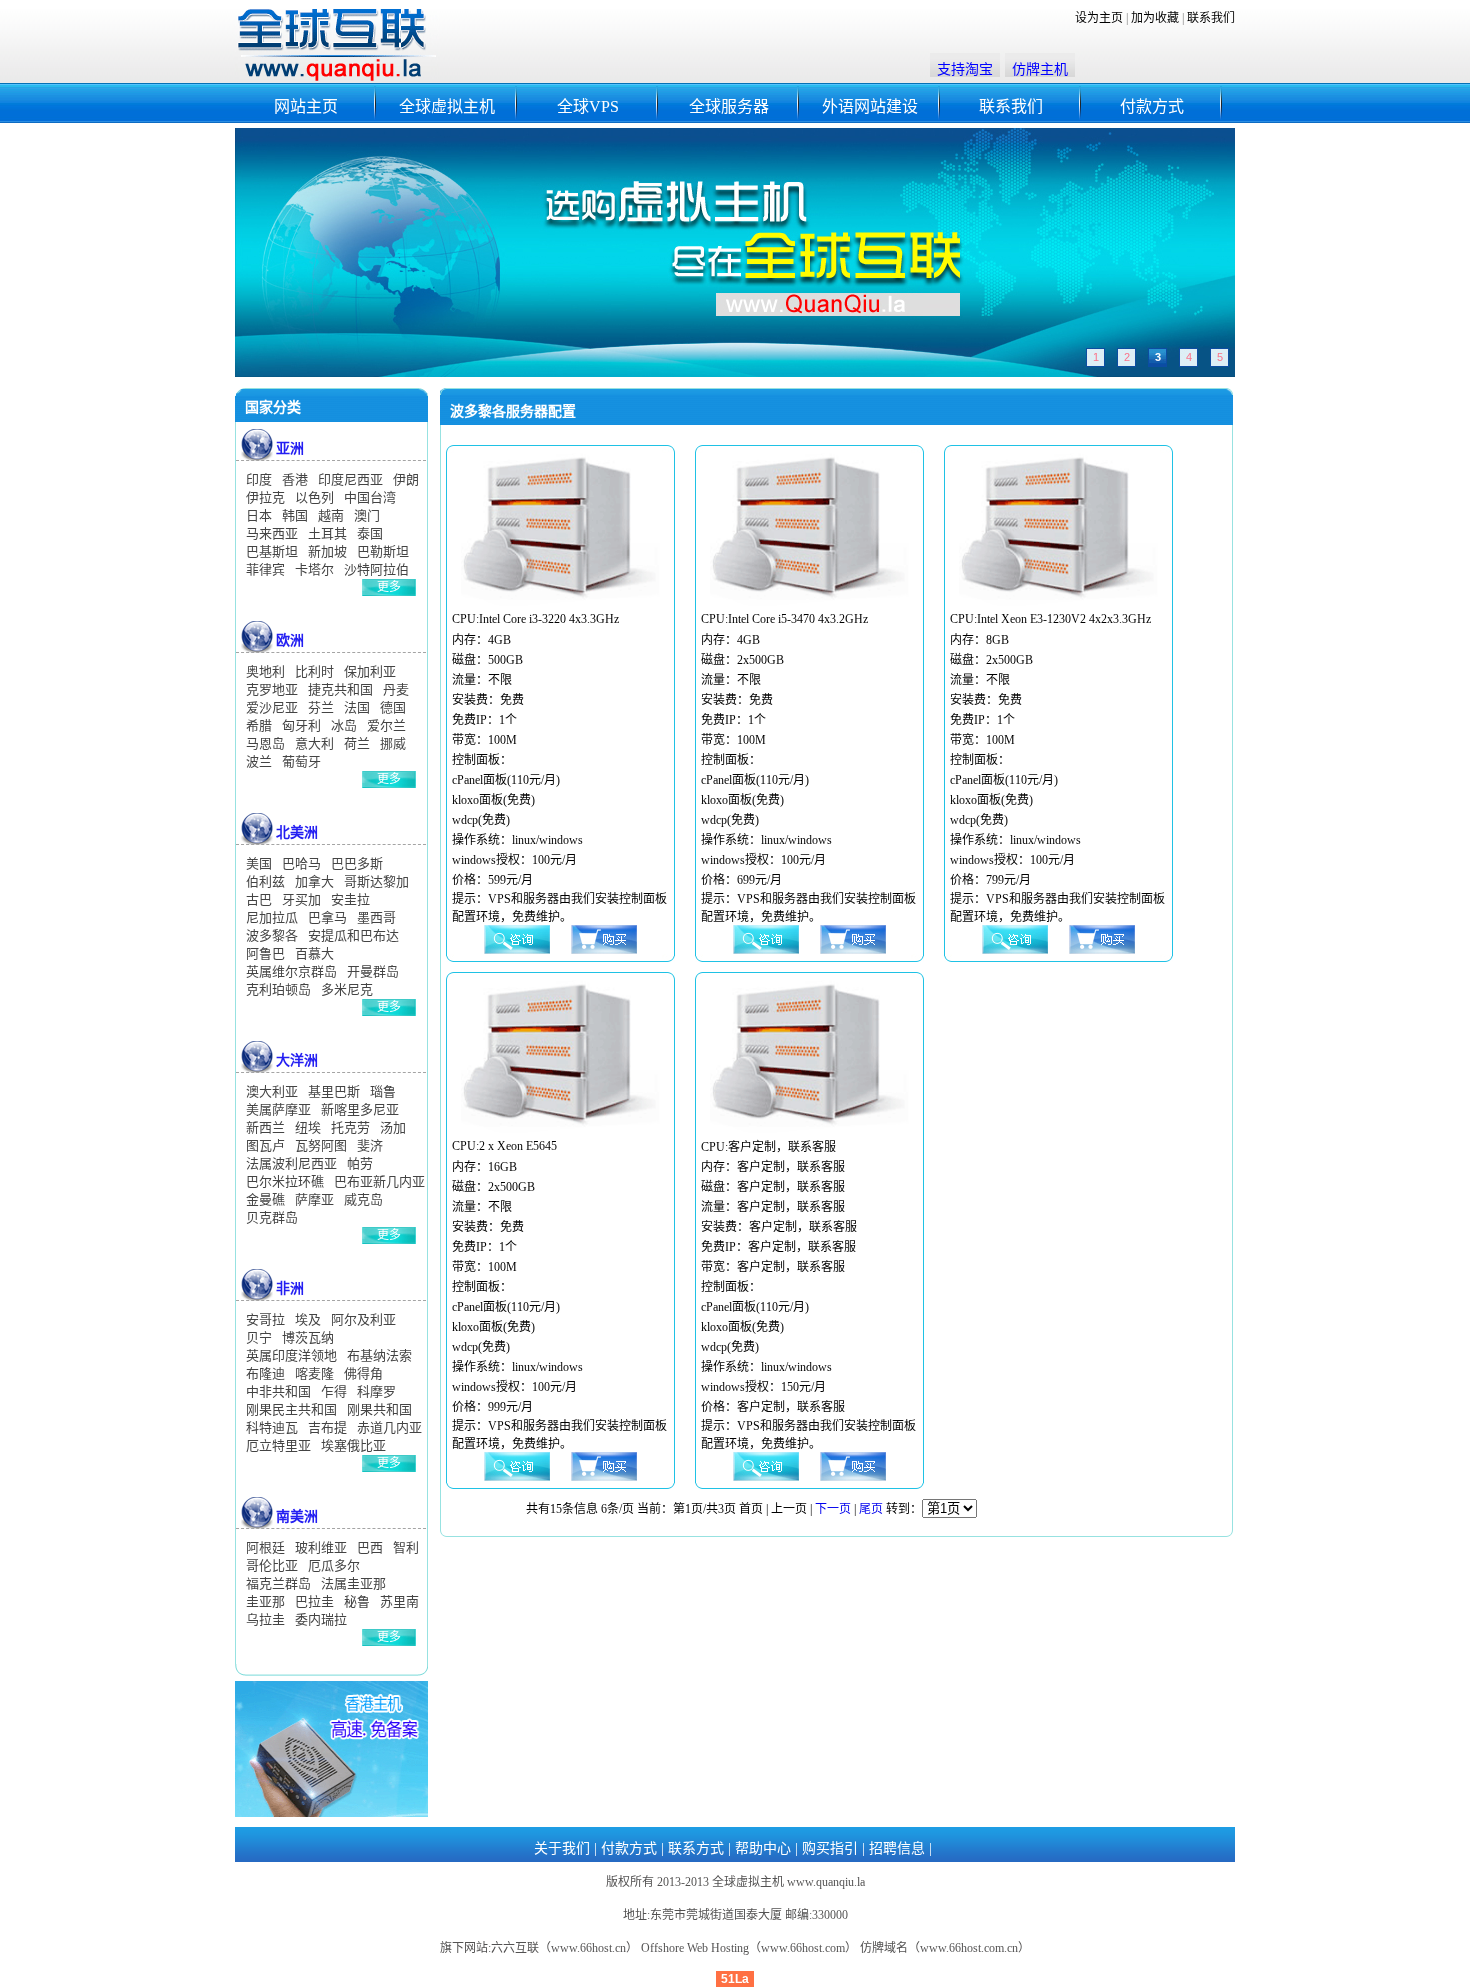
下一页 (833, 1509)
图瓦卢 (265, 1145)
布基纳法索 (379, 1355)
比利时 (314, 671)
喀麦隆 (314, 1373)
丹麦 (396, 689)
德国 (393, 707)
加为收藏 (1155, 18)
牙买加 (301, 899)
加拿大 (314, 881)
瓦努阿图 (321, 1145)
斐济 (370, 1145)
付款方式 (1152, 106)
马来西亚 (272, 533)
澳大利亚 (272, 1091)
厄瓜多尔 (334, 1565)
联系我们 (1211, 18)
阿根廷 (265, 1547)
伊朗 (406, 479)
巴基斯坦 (272, 551)
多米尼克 (347, 989)
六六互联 (515, 1948)
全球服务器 (729, 106)
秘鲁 (357, 1601)
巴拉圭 (314, 1601)
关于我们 (562, 1848)
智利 (406, 1547)
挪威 (393, 743)
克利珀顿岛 (278, 989)
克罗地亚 (272, 689)
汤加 (393, 1127)
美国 (259, 863)
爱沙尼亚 (272, 707)
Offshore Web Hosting (695, 1948)
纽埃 (308, 1127)
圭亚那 (265, 1601)
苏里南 (399, 1601)
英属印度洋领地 (291, 1355)
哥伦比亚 (272, 1565)
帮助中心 (763, 1848)
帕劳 (360, 1163)
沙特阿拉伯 (376, 569)
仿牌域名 (884, 1948)
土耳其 (327, 533)
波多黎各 (272, 935)
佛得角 (363, 1373)
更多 (389, 587)
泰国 (370, 533)
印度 (259, 479)
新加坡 (327, 551)
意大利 (314, 743)
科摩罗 (376, 1391)
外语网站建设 (870, 106)
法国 (357, 707)
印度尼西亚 (350, 479)
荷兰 (357, 743)
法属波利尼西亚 (291, 1163)
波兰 (259, 761)
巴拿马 (327, 917)
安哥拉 (265, 1319)
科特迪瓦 (272, 1427)
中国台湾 (370, 497)
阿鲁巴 (265, 953)
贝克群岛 (272, 1217)
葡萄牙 (301, 761)
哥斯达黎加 (376, 881)
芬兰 (321, 707)
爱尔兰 (386, 725)
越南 (331, 515)
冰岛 (344, 725)
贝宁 (259, 1337)
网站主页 (306, 106)
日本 (259, 515)
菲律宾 (265, 569)
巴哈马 (301, 863)
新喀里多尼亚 (360, 1109)
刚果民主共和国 (291, 1409)
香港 (295, 479)
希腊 (259, 725)
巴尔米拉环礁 (285, 1181)
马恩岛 (265, 743)
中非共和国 (278, 1391)
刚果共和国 (379, 1409)
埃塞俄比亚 (353, 1445)
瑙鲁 (383, 1091)
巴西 (370, 1547)
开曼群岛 (373, 971)
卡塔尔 (314, 569)
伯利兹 (265, 881)
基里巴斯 (334, 1091)
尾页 (871, 1509)
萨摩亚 (314, 1199)
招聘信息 (897, 1848)
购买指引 (830, 1848)
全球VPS (588, 106)
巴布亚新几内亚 (379, 1181)
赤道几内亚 (389, 1427)
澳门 (367, 515)
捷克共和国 (340, 689)
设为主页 (1099, 18)
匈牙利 (301, 725)
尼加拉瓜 (272, 917)
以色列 (314, 497)
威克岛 (363, 1199)
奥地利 (265, 671)
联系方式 (696, 1848)
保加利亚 (370, 671)
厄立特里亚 (278, 1445)
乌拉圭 (265, 1619)
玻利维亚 (321, 1547)
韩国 (295, 515)
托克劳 (350, 1127)
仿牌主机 (1040, 69)
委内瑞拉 (321, 1619)
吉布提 (327, 1427)
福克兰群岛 (278, 1583)
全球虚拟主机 (447, 106)
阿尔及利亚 (363, 1319)
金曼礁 (265, 1199)
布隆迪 (265, 1373)
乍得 (334, 1391)
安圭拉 (350, 899)
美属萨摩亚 (278, 1109)
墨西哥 (376, 917)
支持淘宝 (965, 69)
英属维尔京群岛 (291, 971)
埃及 (308, 1319)
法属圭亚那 (353, 1583)
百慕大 (314, 953)
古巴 (259, 899)
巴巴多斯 (357, 863)
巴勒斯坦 (383, 551)
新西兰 (265, 1127)
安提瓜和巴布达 (353, 935)
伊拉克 (265, 497)
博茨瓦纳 (308, 1337)
